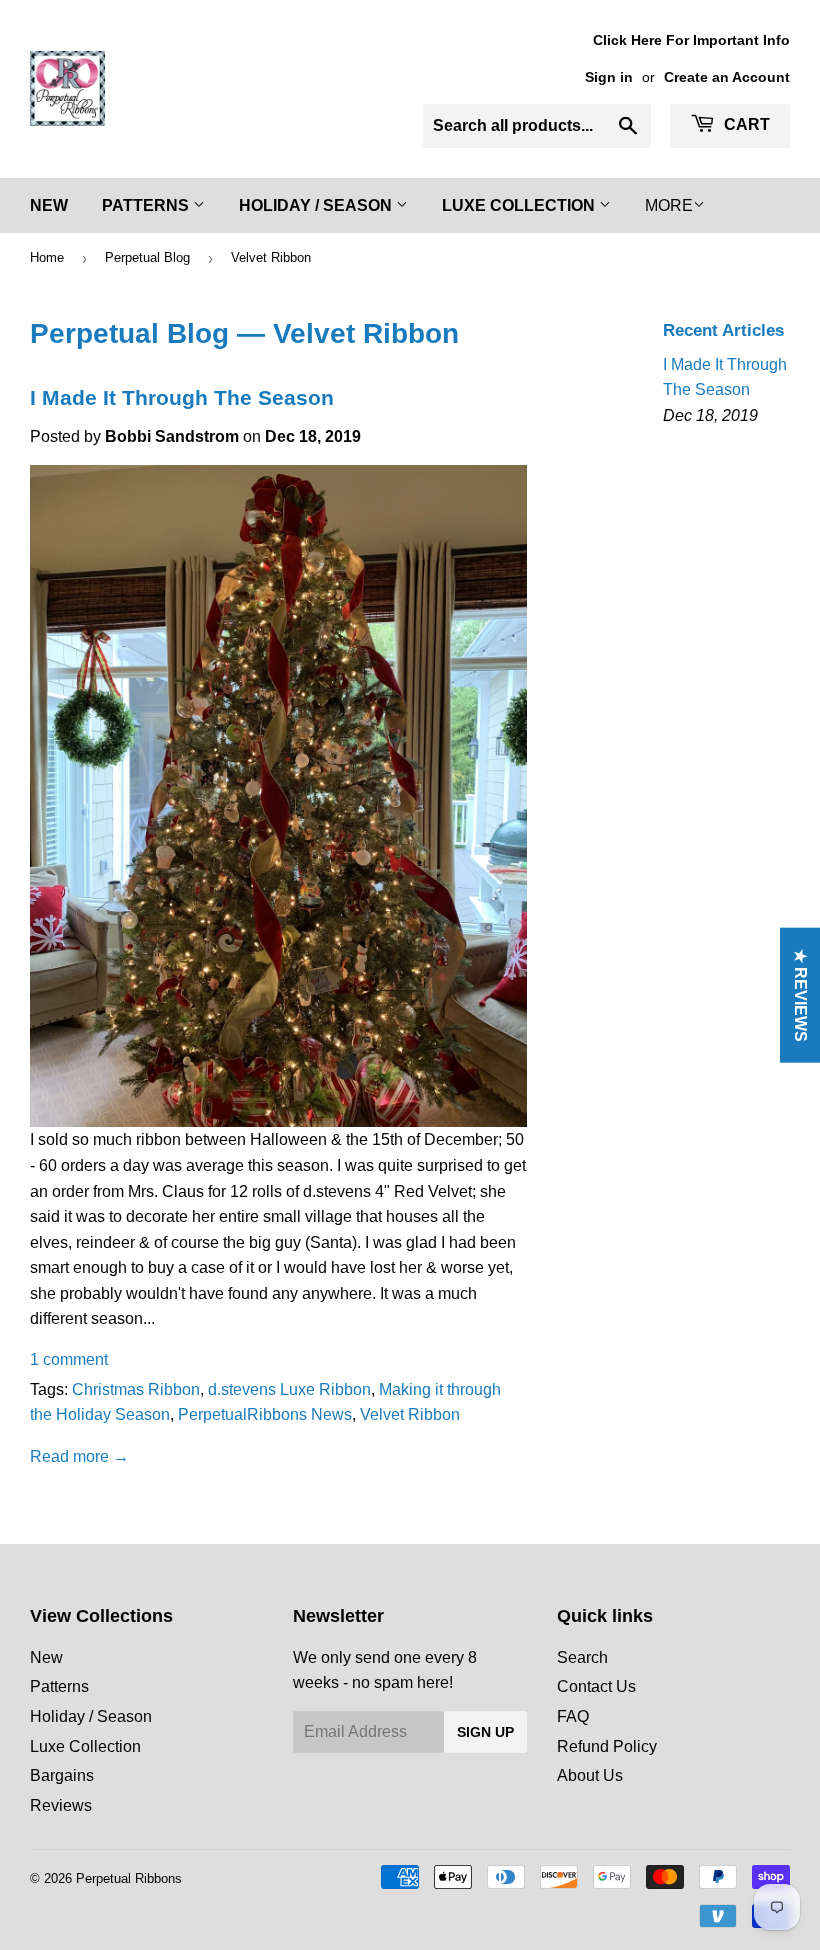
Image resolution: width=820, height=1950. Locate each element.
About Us (590, 1775)
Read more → (79, 1456)
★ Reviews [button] (800, 995)
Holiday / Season (317, 205)
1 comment (69, 1359)
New (49, 205)
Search (582, 1657)
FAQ (573, 1716)
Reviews (61, 1805)
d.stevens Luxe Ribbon (289, 1389)
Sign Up (485, 1732)
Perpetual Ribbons (129, 1878)
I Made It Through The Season (182, 398)
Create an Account (727, 77)
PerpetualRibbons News (265, 1414)
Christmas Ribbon (136, 1389)
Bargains (62, 1775)
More (669, 205)
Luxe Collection (520, 205)
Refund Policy (607, 1746)
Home (47, 257)
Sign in (609, 77)
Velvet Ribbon (410, 1414)
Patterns (147, 205)
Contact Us (596, 1686)
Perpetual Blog (147, 257)
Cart (745, 124)
